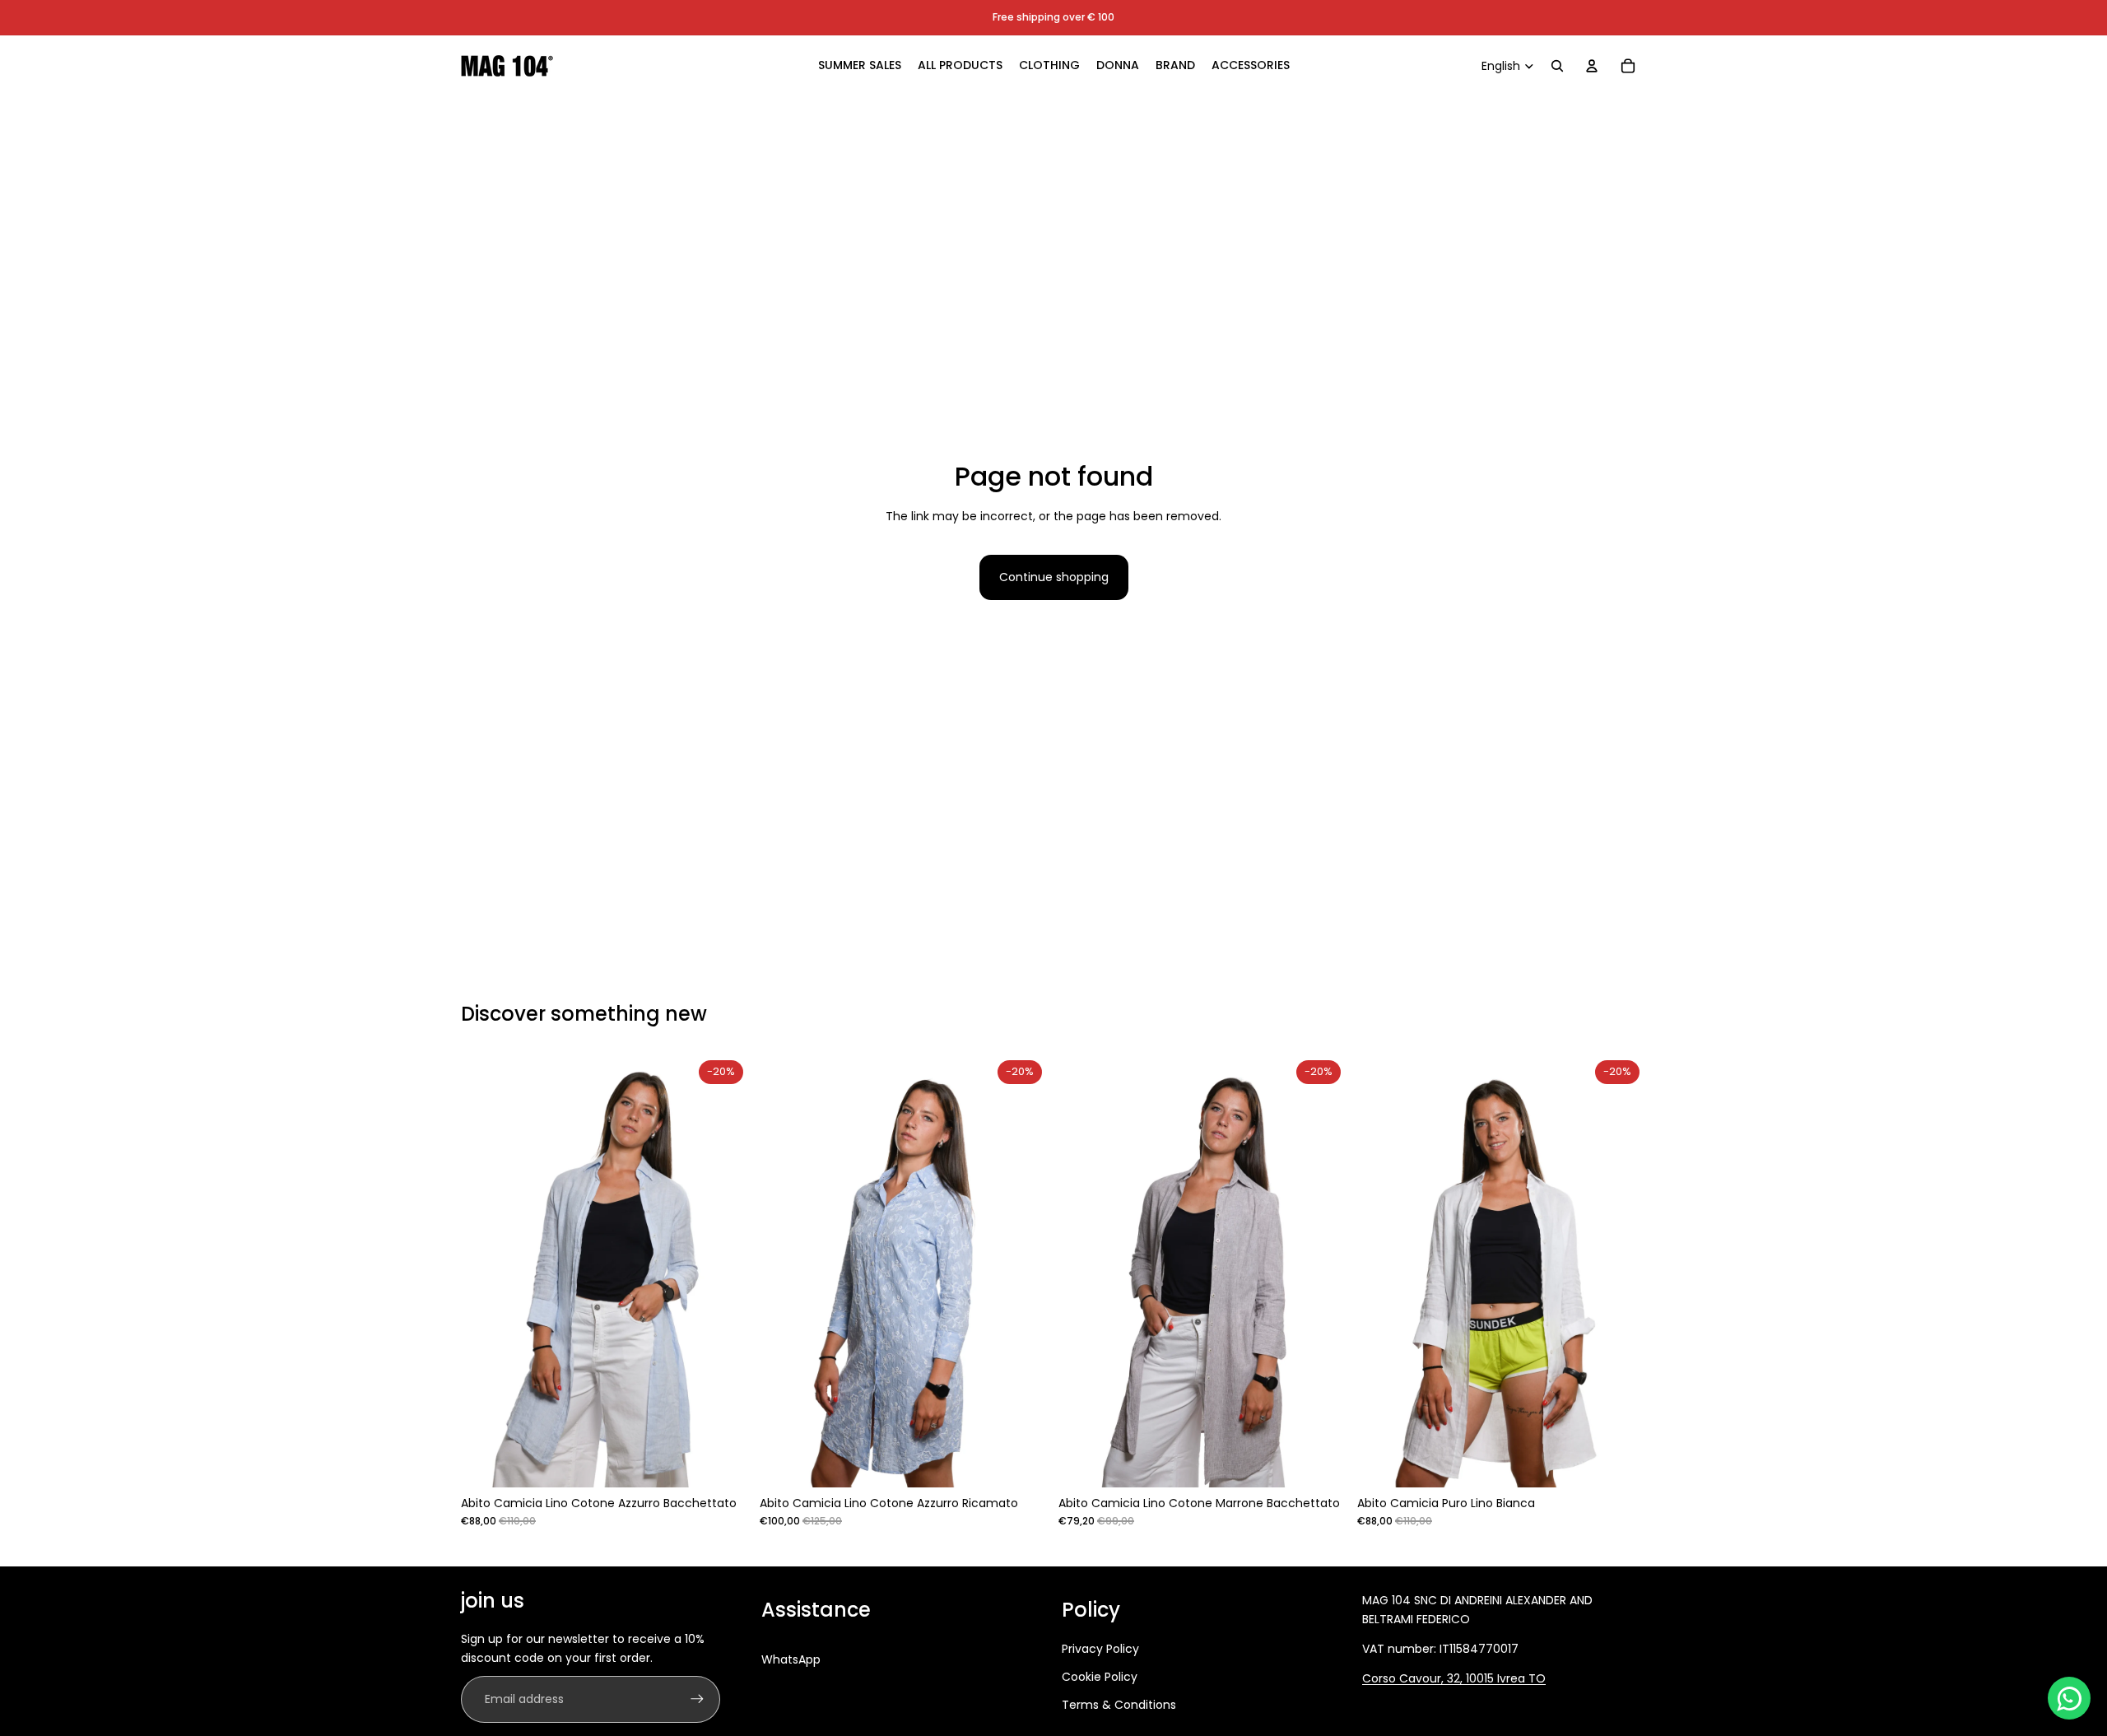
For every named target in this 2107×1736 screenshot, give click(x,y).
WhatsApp (791, 1659)
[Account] (1592, 66)
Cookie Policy (1100, 1677)
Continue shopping (1054, 577)
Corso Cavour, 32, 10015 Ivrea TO (1454, 1678)
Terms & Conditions (1119, 1705)
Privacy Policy (1100, 1649)
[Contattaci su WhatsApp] (2069, 1698)
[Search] (1557, 66)
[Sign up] (697, 1699)
